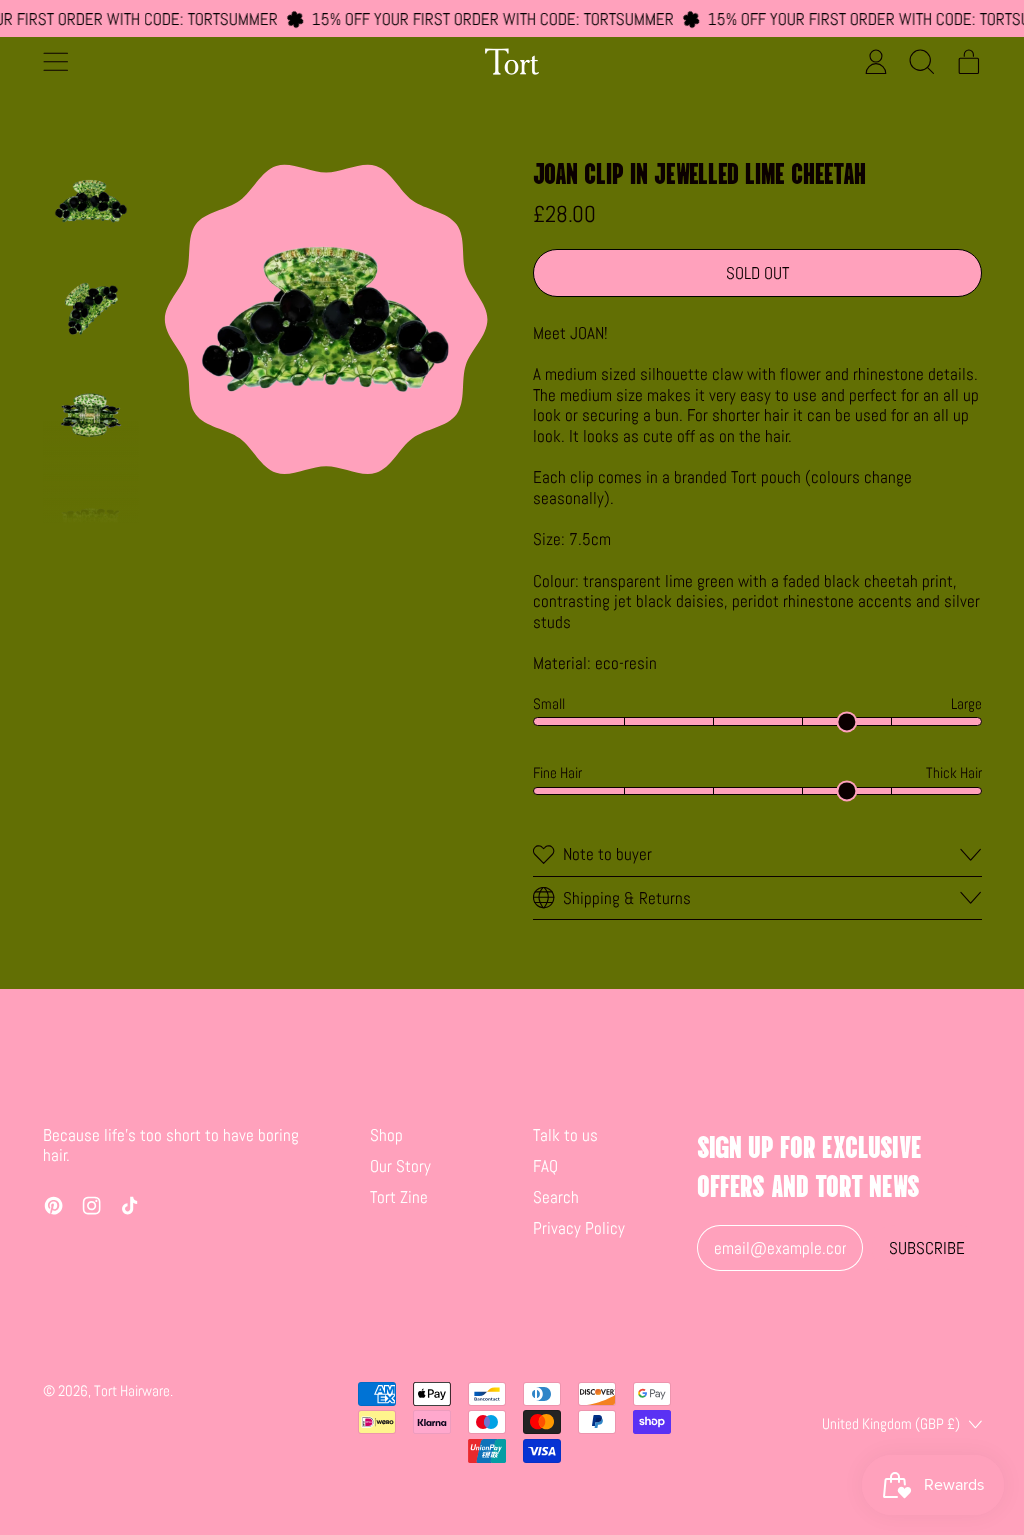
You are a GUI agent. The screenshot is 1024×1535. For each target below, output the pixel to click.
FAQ (545, 1166)
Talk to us (565, 1135)
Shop (386, 1135)
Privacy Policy (579, 1228)
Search (556, 1197)
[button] (922, 61)
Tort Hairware (132, 1390)
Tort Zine (399, 1197)
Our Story (400, 1166)
